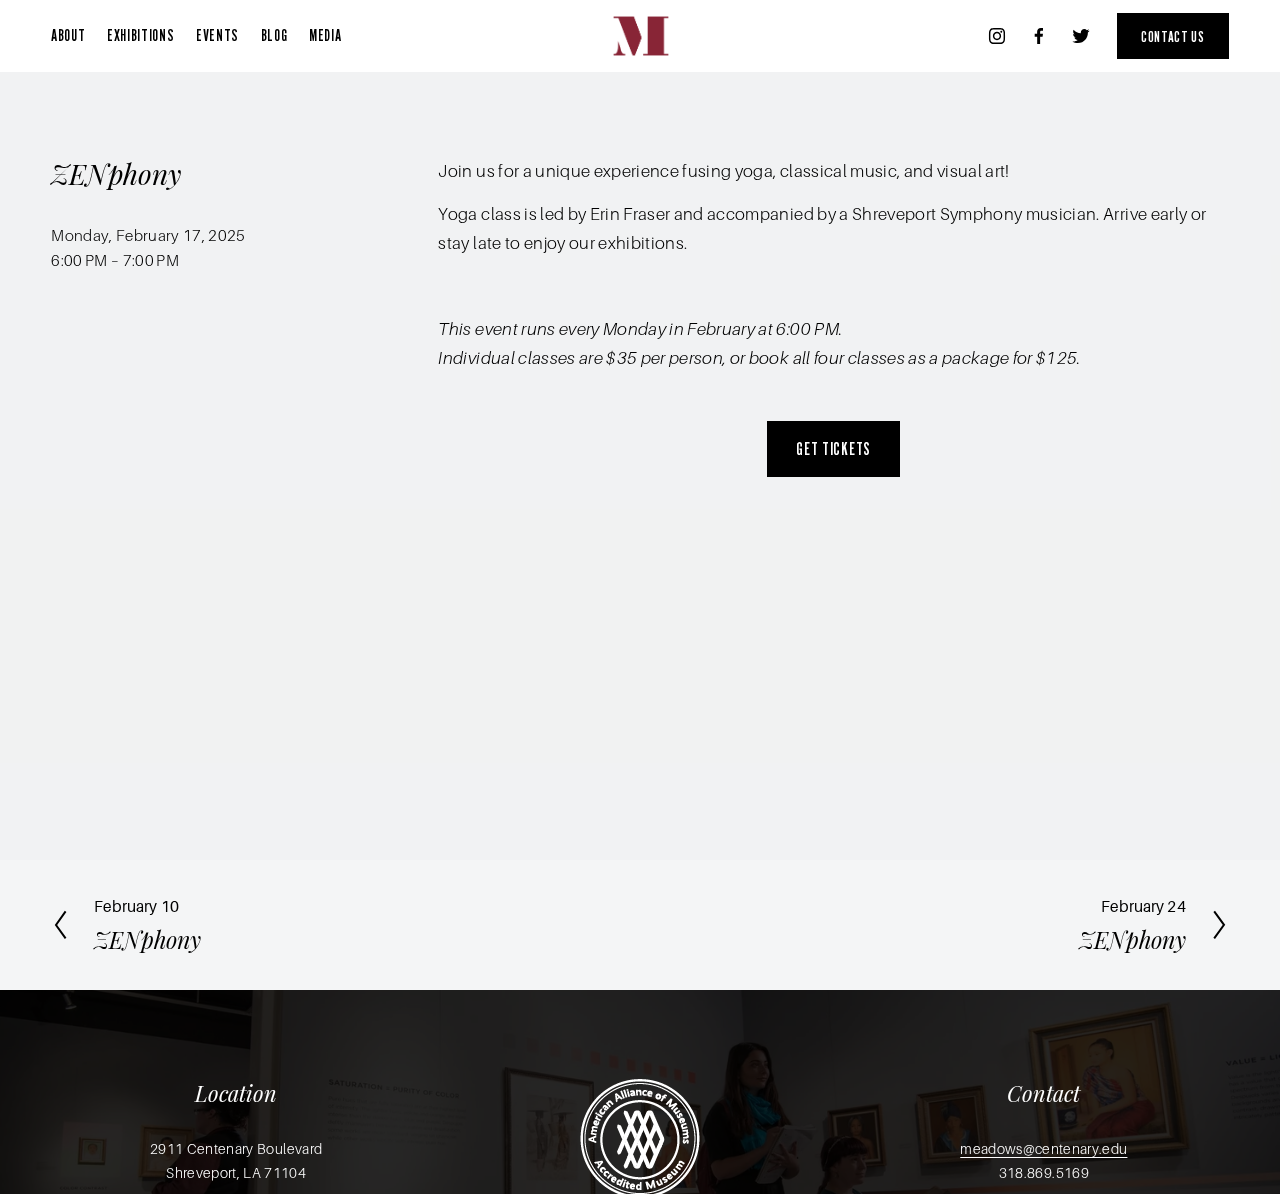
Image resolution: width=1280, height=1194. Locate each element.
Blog (274, 35)
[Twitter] (1081, 36)
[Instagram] (997, 36)
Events (217, 35)
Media (325, 35)
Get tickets (833, 448)
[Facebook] (1039, 36)
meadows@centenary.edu (1043, 1149)
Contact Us (1172, 36)
